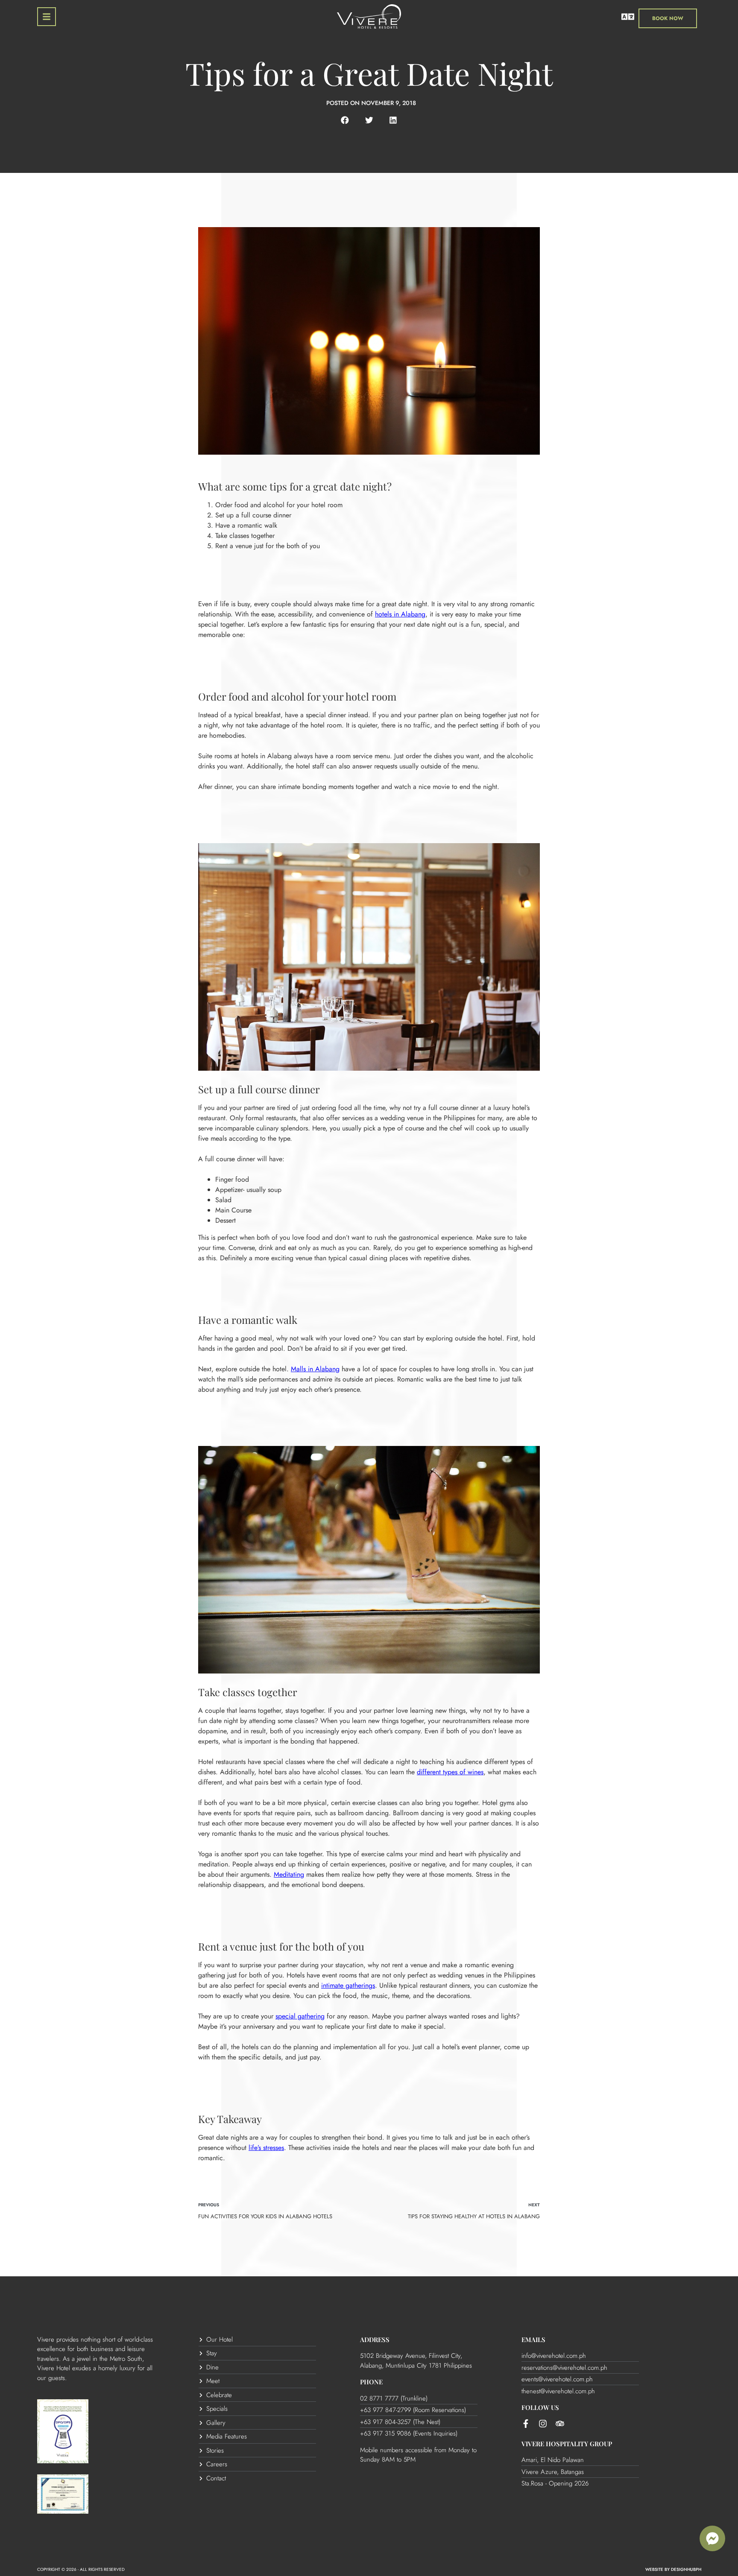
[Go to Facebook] (526, 2424)
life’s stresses (266, 2148)
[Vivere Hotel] (369, 18)
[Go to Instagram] (543, 2424)
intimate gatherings (348, 1985)
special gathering (300, 2016)
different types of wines (450, 1772)
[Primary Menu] (47, 17)
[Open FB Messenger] (712, 2538)
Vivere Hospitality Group (567, 2444)
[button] (345, 120)
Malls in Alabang (315, 1369)
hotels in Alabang (400, 614)
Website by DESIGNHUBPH (673, 2569)
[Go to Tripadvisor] (560, 2424)
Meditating (289, 1874)
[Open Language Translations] (628, 17)
